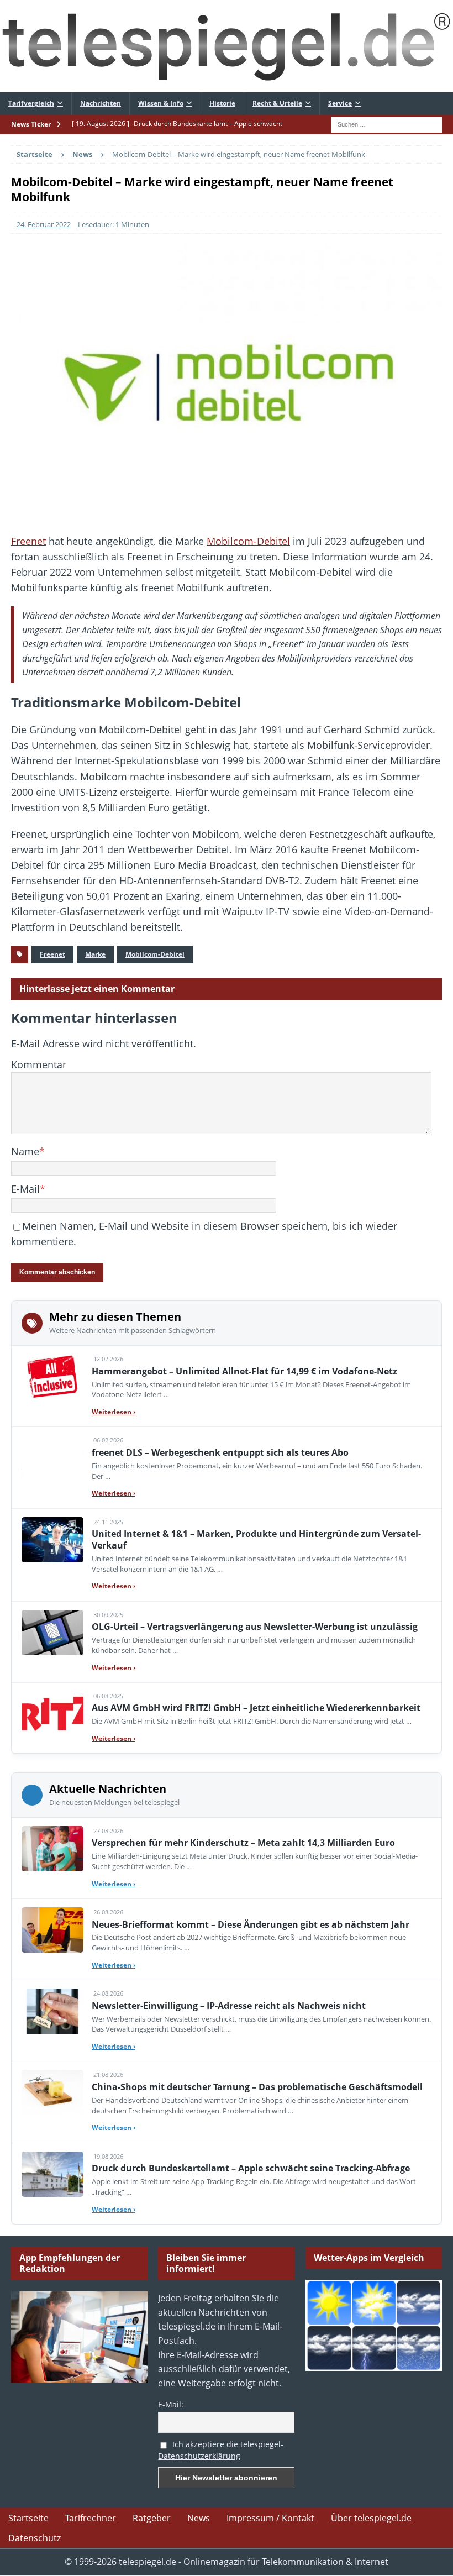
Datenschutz (35, 2538)
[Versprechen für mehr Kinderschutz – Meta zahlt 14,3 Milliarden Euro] (52, 1849)
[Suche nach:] (387, 124)
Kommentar (39, 1064)
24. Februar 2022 (44, 224)
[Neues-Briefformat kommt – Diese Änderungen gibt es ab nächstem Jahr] (52, 1930)
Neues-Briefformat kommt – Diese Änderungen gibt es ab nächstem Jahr (251, 1924)
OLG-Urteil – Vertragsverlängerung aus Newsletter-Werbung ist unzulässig (255, 1627)
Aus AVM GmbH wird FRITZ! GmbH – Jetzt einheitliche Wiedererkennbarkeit (256, 1708)
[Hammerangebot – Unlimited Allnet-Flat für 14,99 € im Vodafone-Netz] (52, 1377)
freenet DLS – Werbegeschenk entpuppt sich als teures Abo (220, 1452)
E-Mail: (171, 2404)
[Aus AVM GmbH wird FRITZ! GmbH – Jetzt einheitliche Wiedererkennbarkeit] (52, 1714)
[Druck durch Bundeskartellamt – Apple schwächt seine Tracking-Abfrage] (52, 2174)
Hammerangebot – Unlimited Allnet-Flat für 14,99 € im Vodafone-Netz (244, 1371)
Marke (95, 954)
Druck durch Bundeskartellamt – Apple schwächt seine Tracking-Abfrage (251, 2168)
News (199, 2518)
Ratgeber (152, 2518)
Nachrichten (101, 103)
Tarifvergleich (31, 103)
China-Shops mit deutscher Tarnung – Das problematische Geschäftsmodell (257, 2087)
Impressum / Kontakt (270, 2518)
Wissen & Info (161, 103)
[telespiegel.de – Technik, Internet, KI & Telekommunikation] (227, 46)
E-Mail (25, 1189)
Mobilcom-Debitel (248, 541)
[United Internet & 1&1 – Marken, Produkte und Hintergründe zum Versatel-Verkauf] (52, 1540)
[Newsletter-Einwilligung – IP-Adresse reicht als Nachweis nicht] (52, 2011)
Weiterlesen (114, 1412)
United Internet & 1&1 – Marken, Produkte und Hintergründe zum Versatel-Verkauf (256, 1539)
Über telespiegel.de (371, 2518)
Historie (222, 103)
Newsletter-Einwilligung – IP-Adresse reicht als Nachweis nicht (229, 2006)
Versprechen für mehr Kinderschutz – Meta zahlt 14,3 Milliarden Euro (243, 1843)
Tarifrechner (91, 2518)
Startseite (28, 2518)
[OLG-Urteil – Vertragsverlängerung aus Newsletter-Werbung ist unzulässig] (52, 1633)
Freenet (28, 541)
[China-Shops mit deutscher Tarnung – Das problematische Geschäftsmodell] (52, 2092)
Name (25, 1151)
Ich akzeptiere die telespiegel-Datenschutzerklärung (221, 2450)
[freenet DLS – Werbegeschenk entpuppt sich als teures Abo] (52, 1458)
